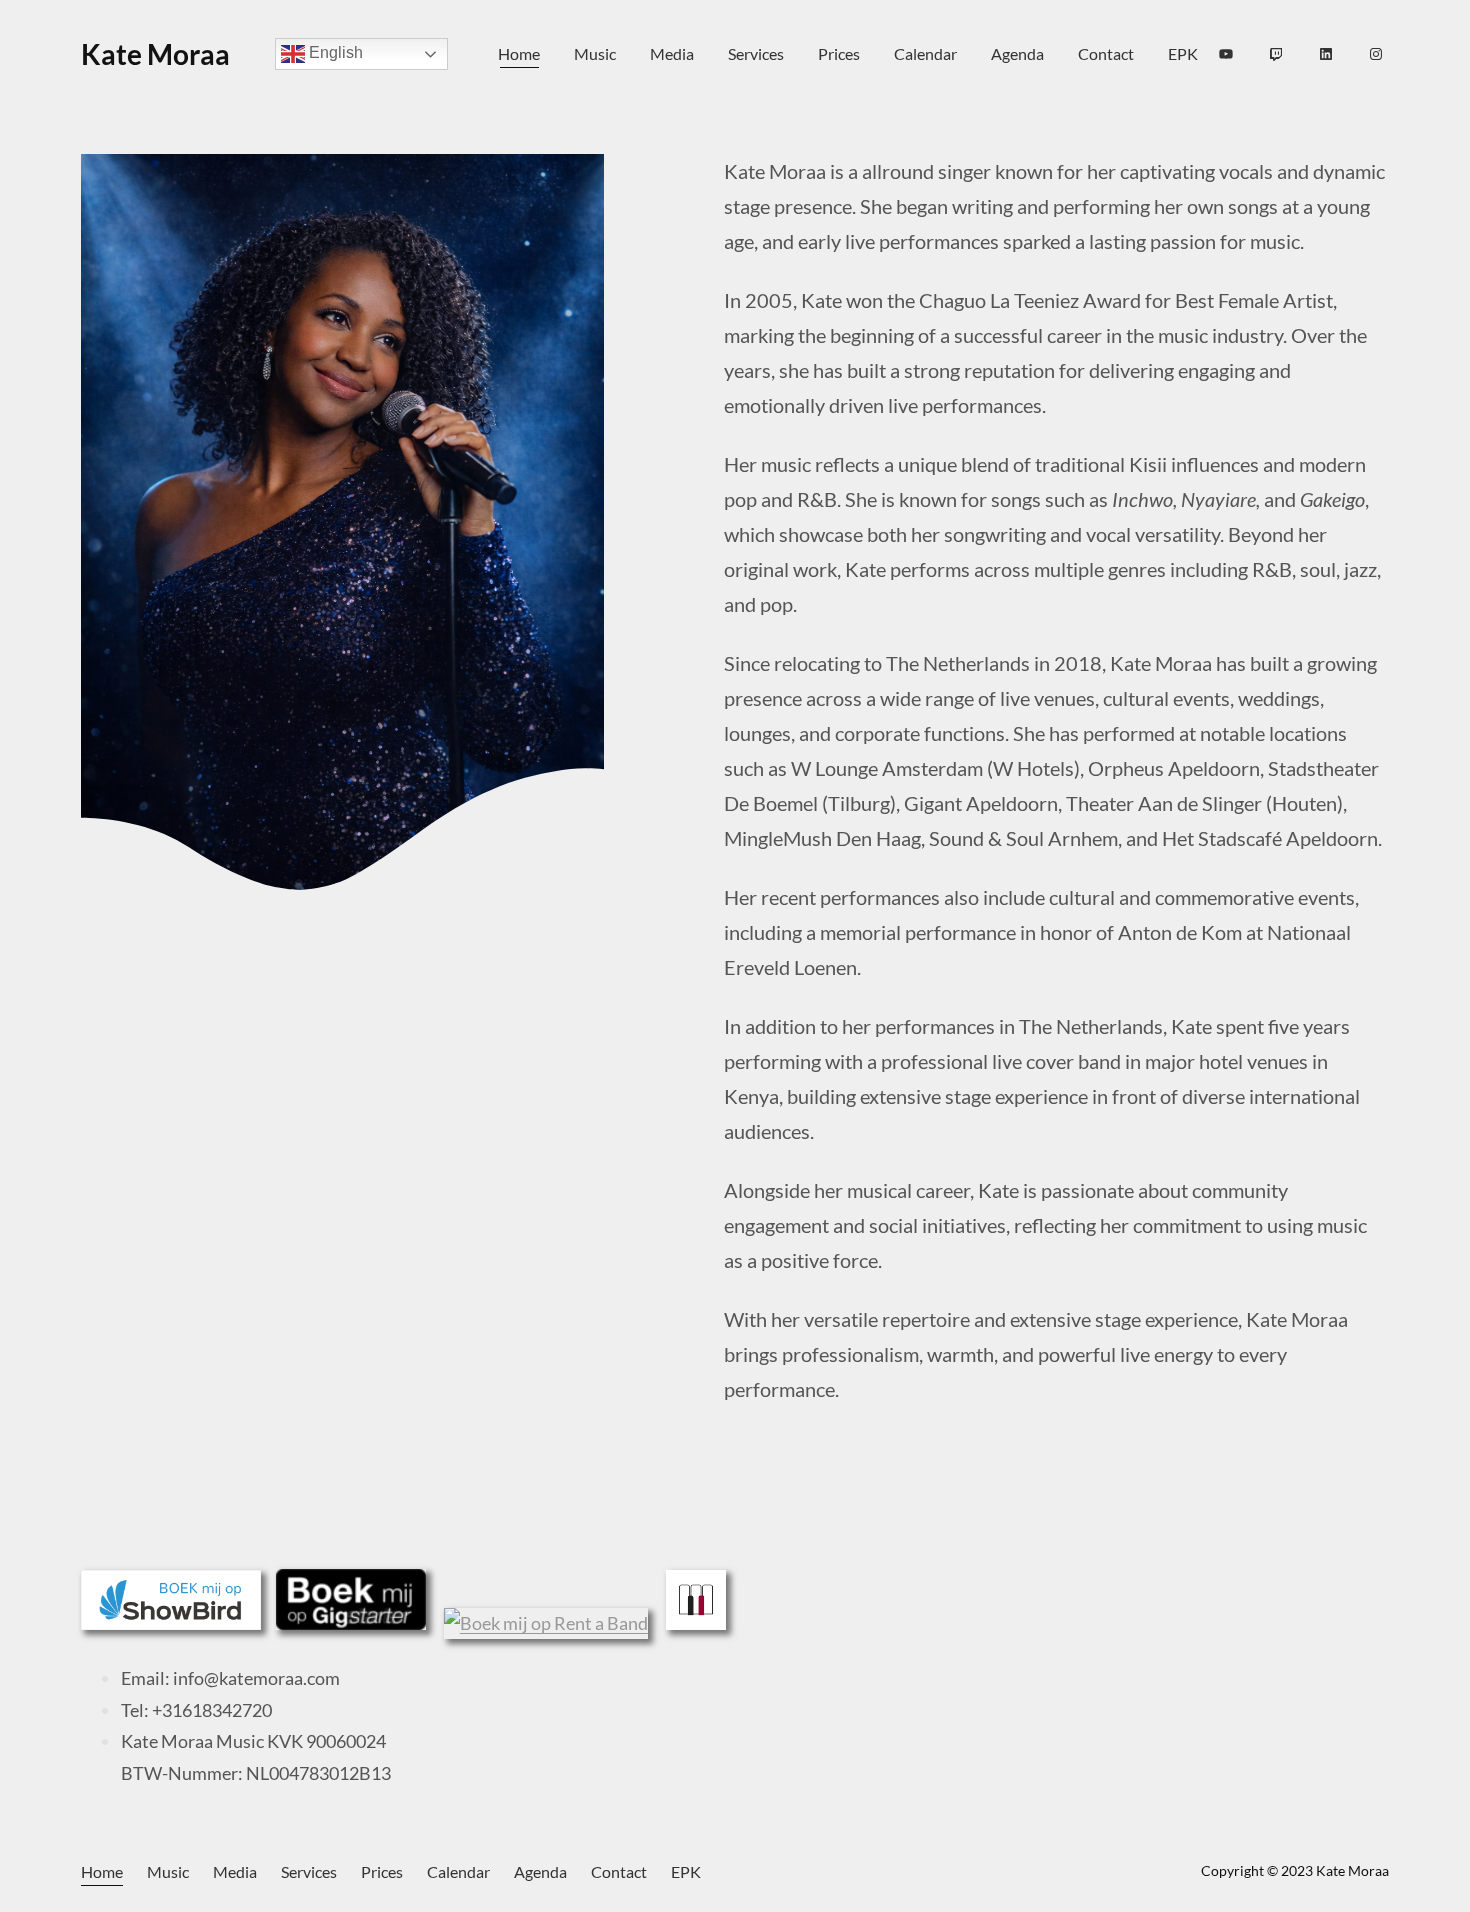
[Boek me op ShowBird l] (171, 1623)
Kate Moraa (155, 54)
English (334, 53)
